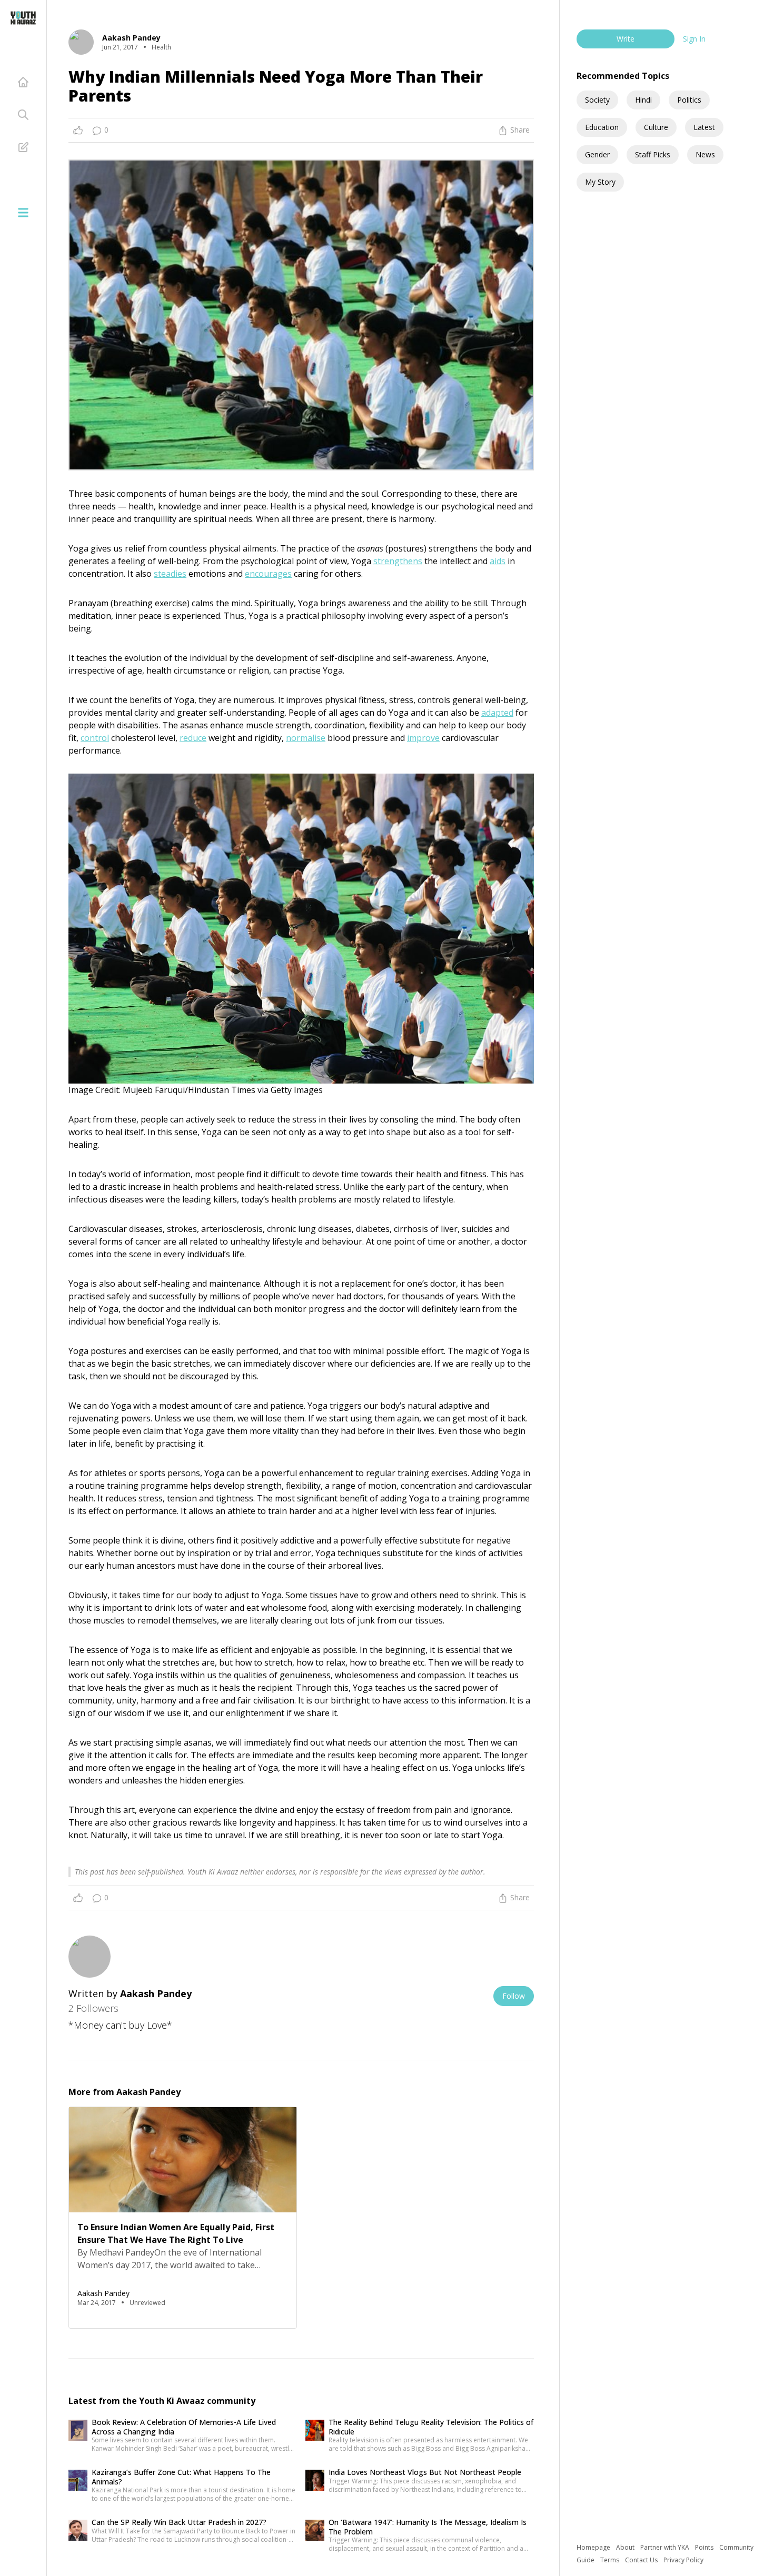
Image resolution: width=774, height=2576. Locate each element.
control (95, 738)
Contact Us (642, 2560)
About (626, 2547)
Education (602, 127)
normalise (306, 738)
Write (626, 39)
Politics (689, 100)
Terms (611, 2560)
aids (498, 561)
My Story (600, 182)
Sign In (694, 39)
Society (597, 100)
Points (705, 2547)
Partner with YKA (666, 2547)
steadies (170, 574)
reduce (193, 738)
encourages (268, 574)
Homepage (594, 2547)
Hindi (643, 100)
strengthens (398, 561)
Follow (514, 1996)
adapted (497, 713)
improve (423, 738)
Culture (656, 127)
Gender (597, 154)
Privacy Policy (683, 2560)
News (705, 154)
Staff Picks (653, 154)
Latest (704, 127)
